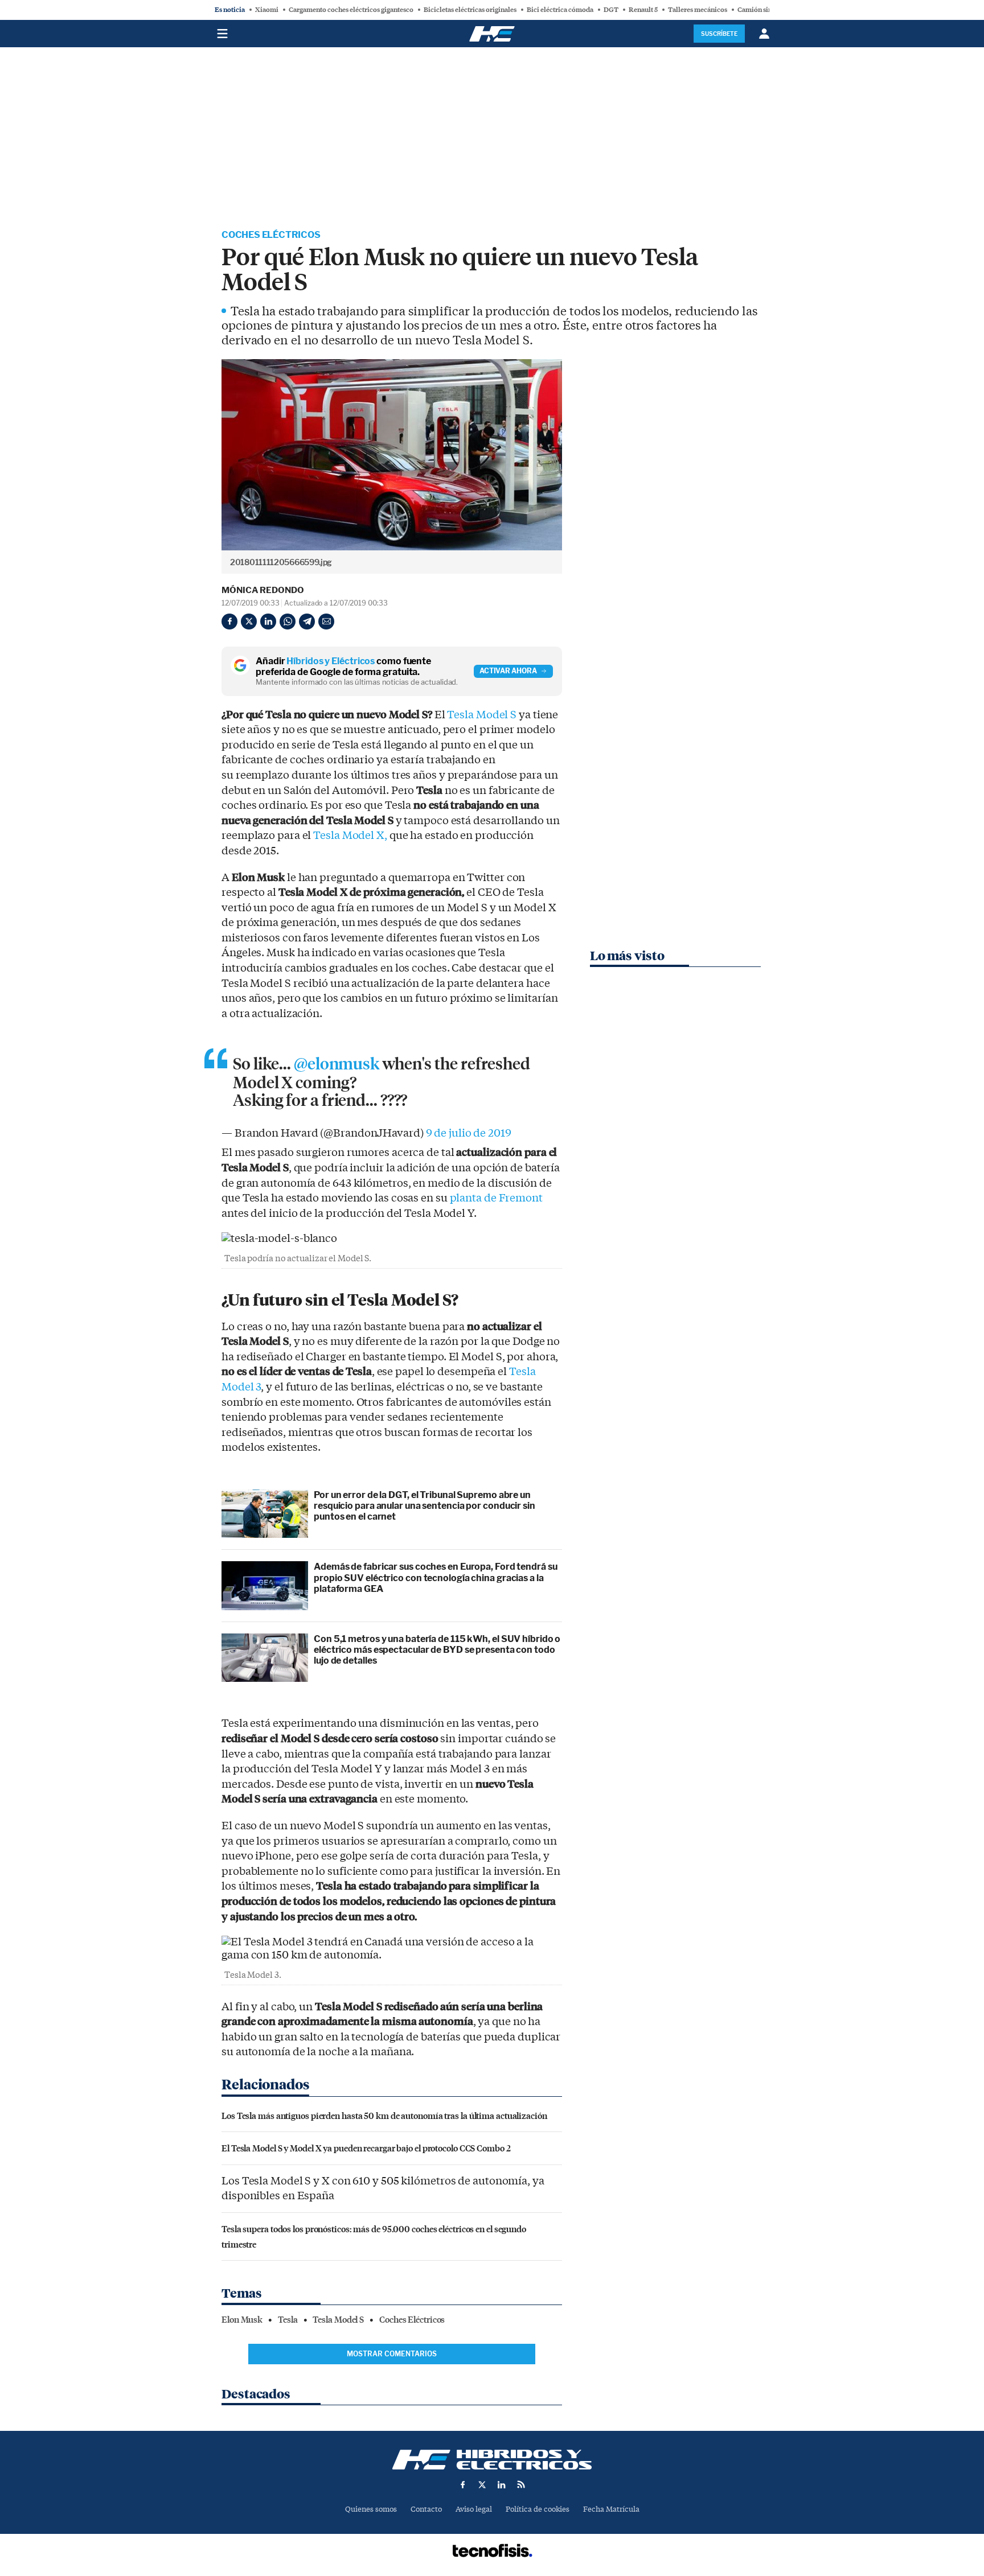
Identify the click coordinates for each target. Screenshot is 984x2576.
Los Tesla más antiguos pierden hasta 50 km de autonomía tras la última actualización (384, 2115)
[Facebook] (229, 622)
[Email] (326, 622)
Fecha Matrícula (611, 2509)
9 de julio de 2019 (469, 1133)
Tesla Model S (482, 715)
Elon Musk (242, 2320)
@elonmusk (337, 1064)
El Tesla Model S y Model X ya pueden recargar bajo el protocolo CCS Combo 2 (366, 2148)
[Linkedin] (268, 622)
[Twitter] (249, 622)
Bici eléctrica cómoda (560, 10)
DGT (611, 10)
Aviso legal (474, 2509)
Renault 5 (643, 10)
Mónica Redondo (263, 590)
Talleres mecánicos (698, 10)
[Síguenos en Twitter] (482, 2484)
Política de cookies (538, 2509)
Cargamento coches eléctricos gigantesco (351, 10)
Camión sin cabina (766, 10)
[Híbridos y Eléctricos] (492, 2460)
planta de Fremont (496, 1198)
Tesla (288, 2320)
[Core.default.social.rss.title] (521, 2484)
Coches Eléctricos (271, 235)
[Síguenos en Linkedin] (502, 2484)
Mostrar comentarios (392, 2354)
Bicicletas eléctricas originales (470, 10)
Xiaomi (267, 10)
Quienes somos (371, 2509)
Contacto (426, 2509)
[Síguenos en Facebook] (463, 2484)
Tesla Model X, (350, 836)
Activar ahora (508, 671)
